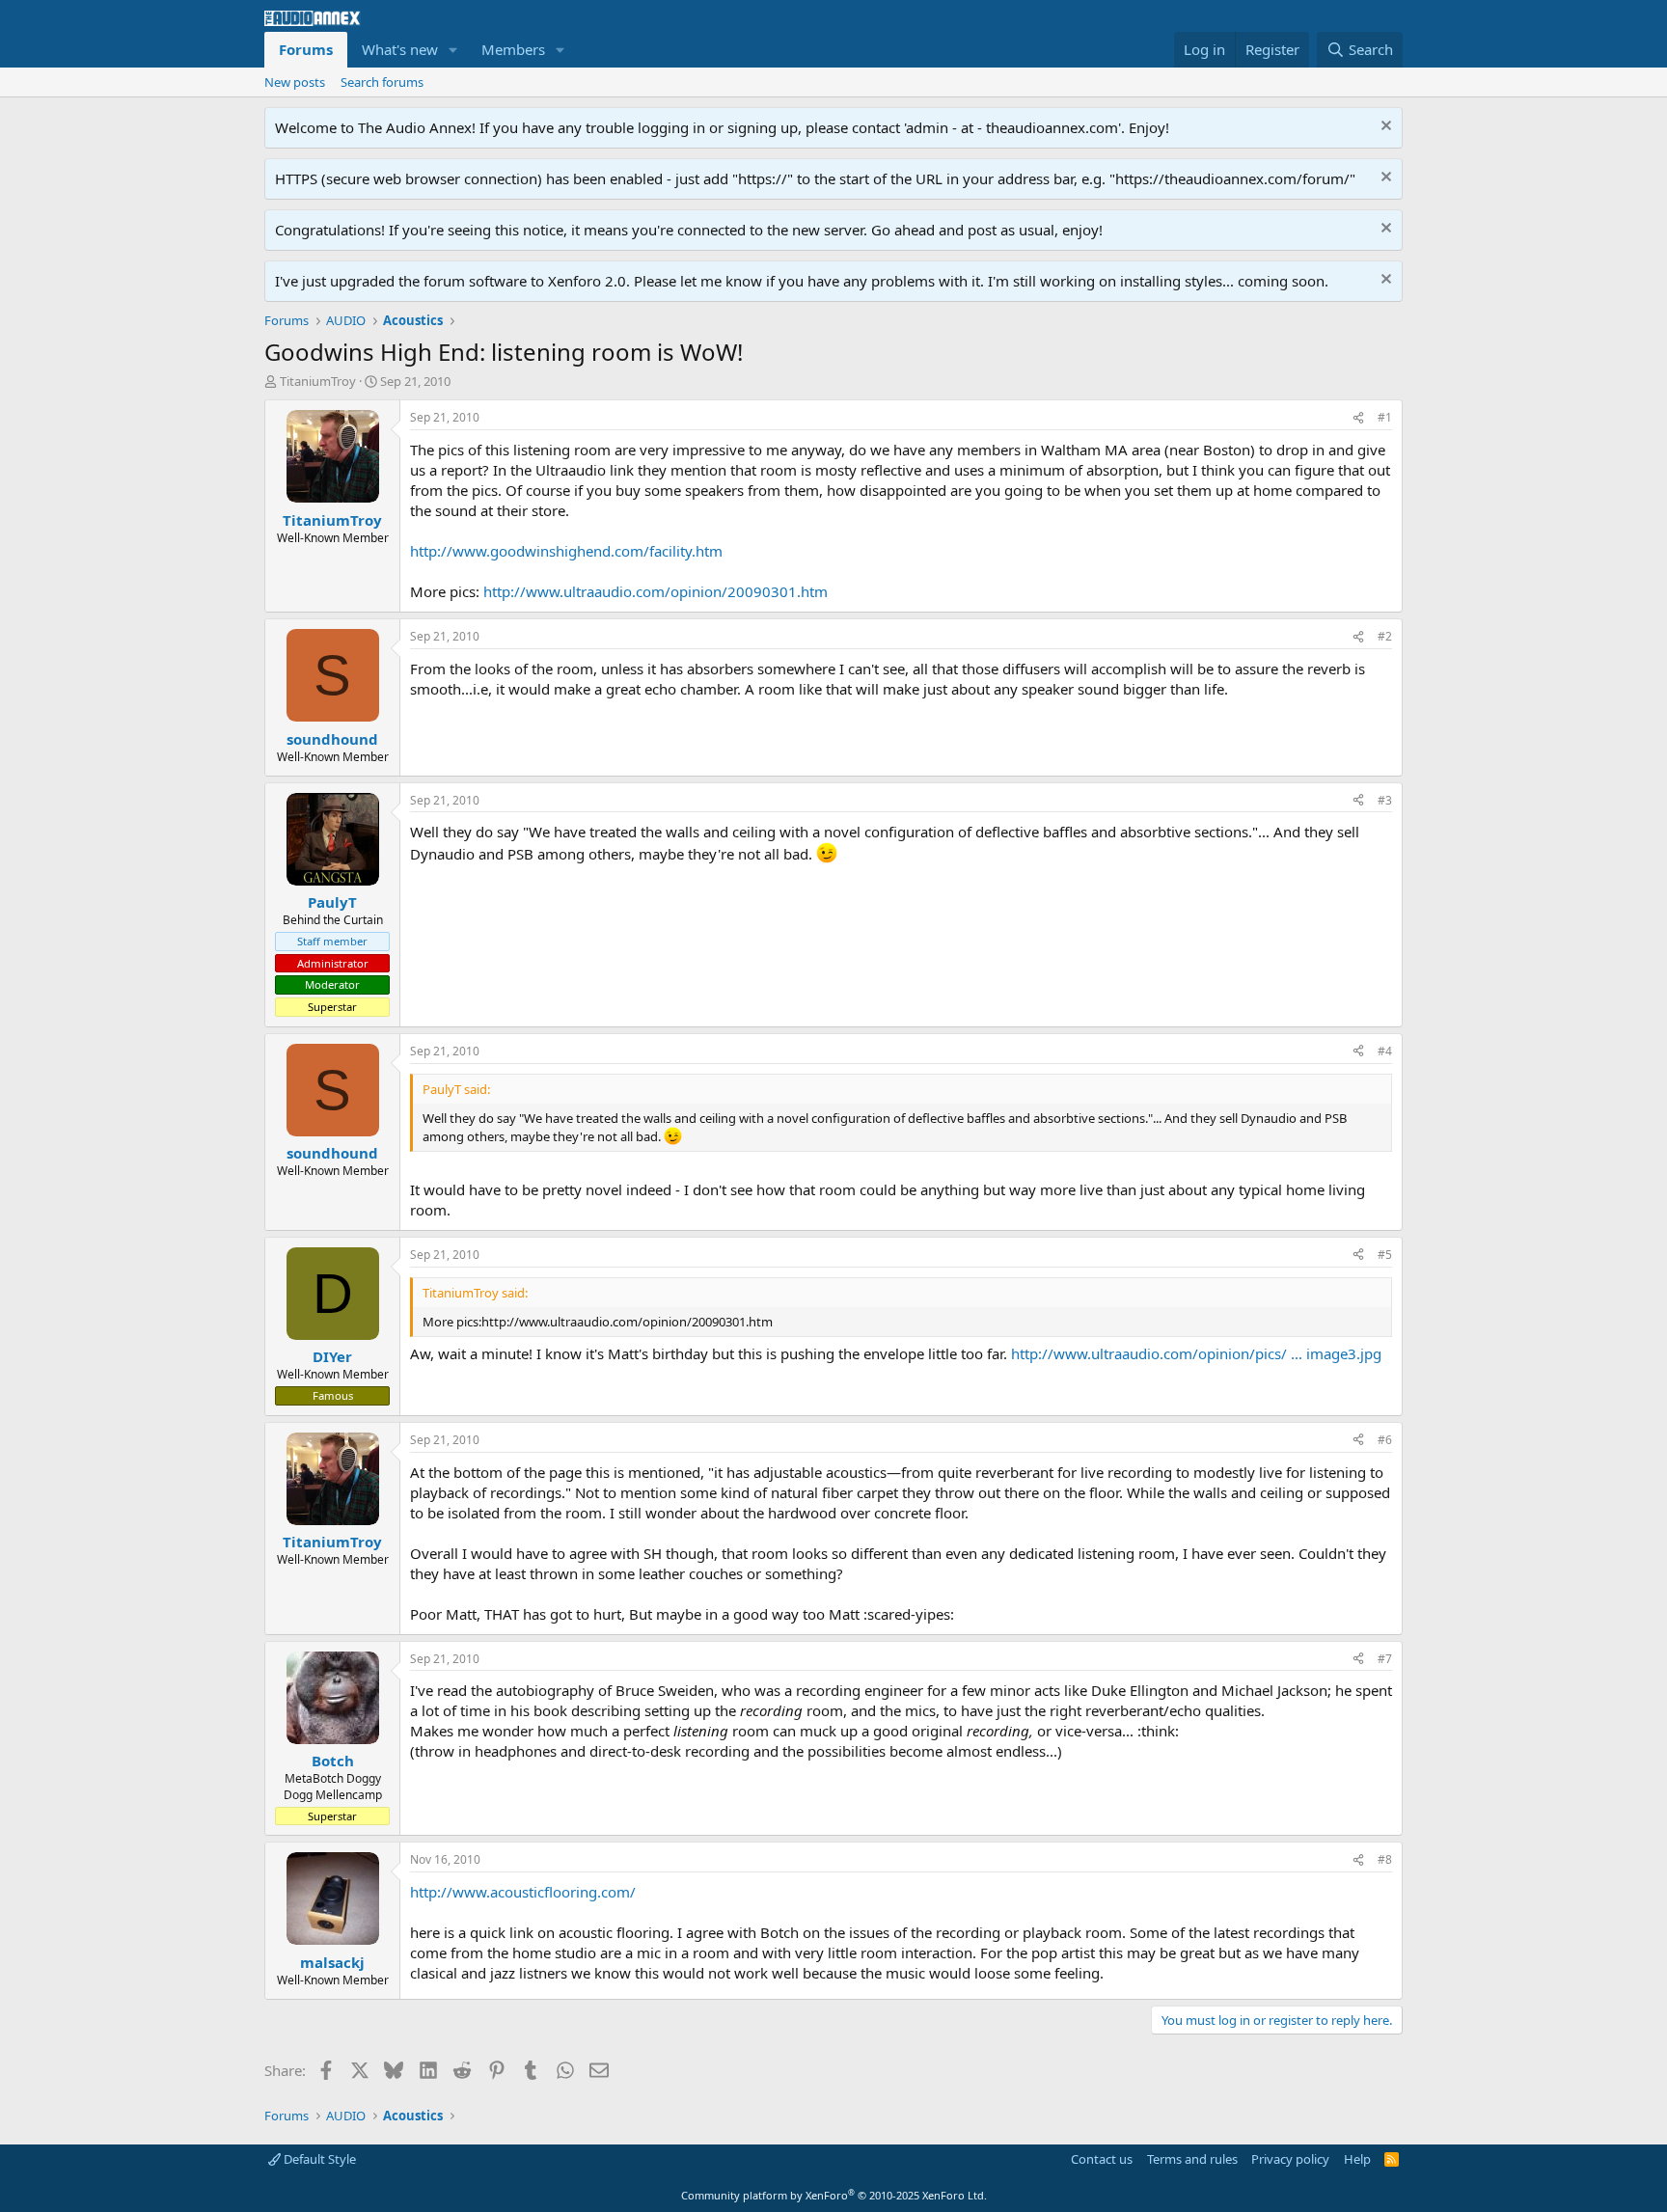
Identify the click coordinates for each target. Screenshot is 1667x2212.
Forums (306, 49)
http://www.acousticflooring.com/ (523, 1892)
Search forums (382, 82)
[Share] (1358, 418)
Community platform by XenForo (834, 2195)
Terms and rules (1192, 2159)
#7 (1385, 1659)
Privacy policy (1290, 2159)
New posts (295, 82)
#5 (1385, 1255)
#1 (1385, 417)
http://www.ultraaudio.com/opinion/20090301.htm (656, 591)
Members (513, 49)
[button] (453, 50)
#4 (1385, 1051)
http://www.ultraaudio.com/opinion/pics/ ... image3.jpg (1196, 1353)
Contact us (1102, 2159)
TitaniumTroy (318, 381)
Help (1357, 2159)
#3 (1385, 800)
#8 (1385, 1859)
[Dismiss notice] (1384, 128)
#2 (1385, 636)
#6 (1385, 1440)
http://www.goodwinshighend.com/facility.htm (566, 551)
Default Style (318, 2159)
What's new (400, 49)
